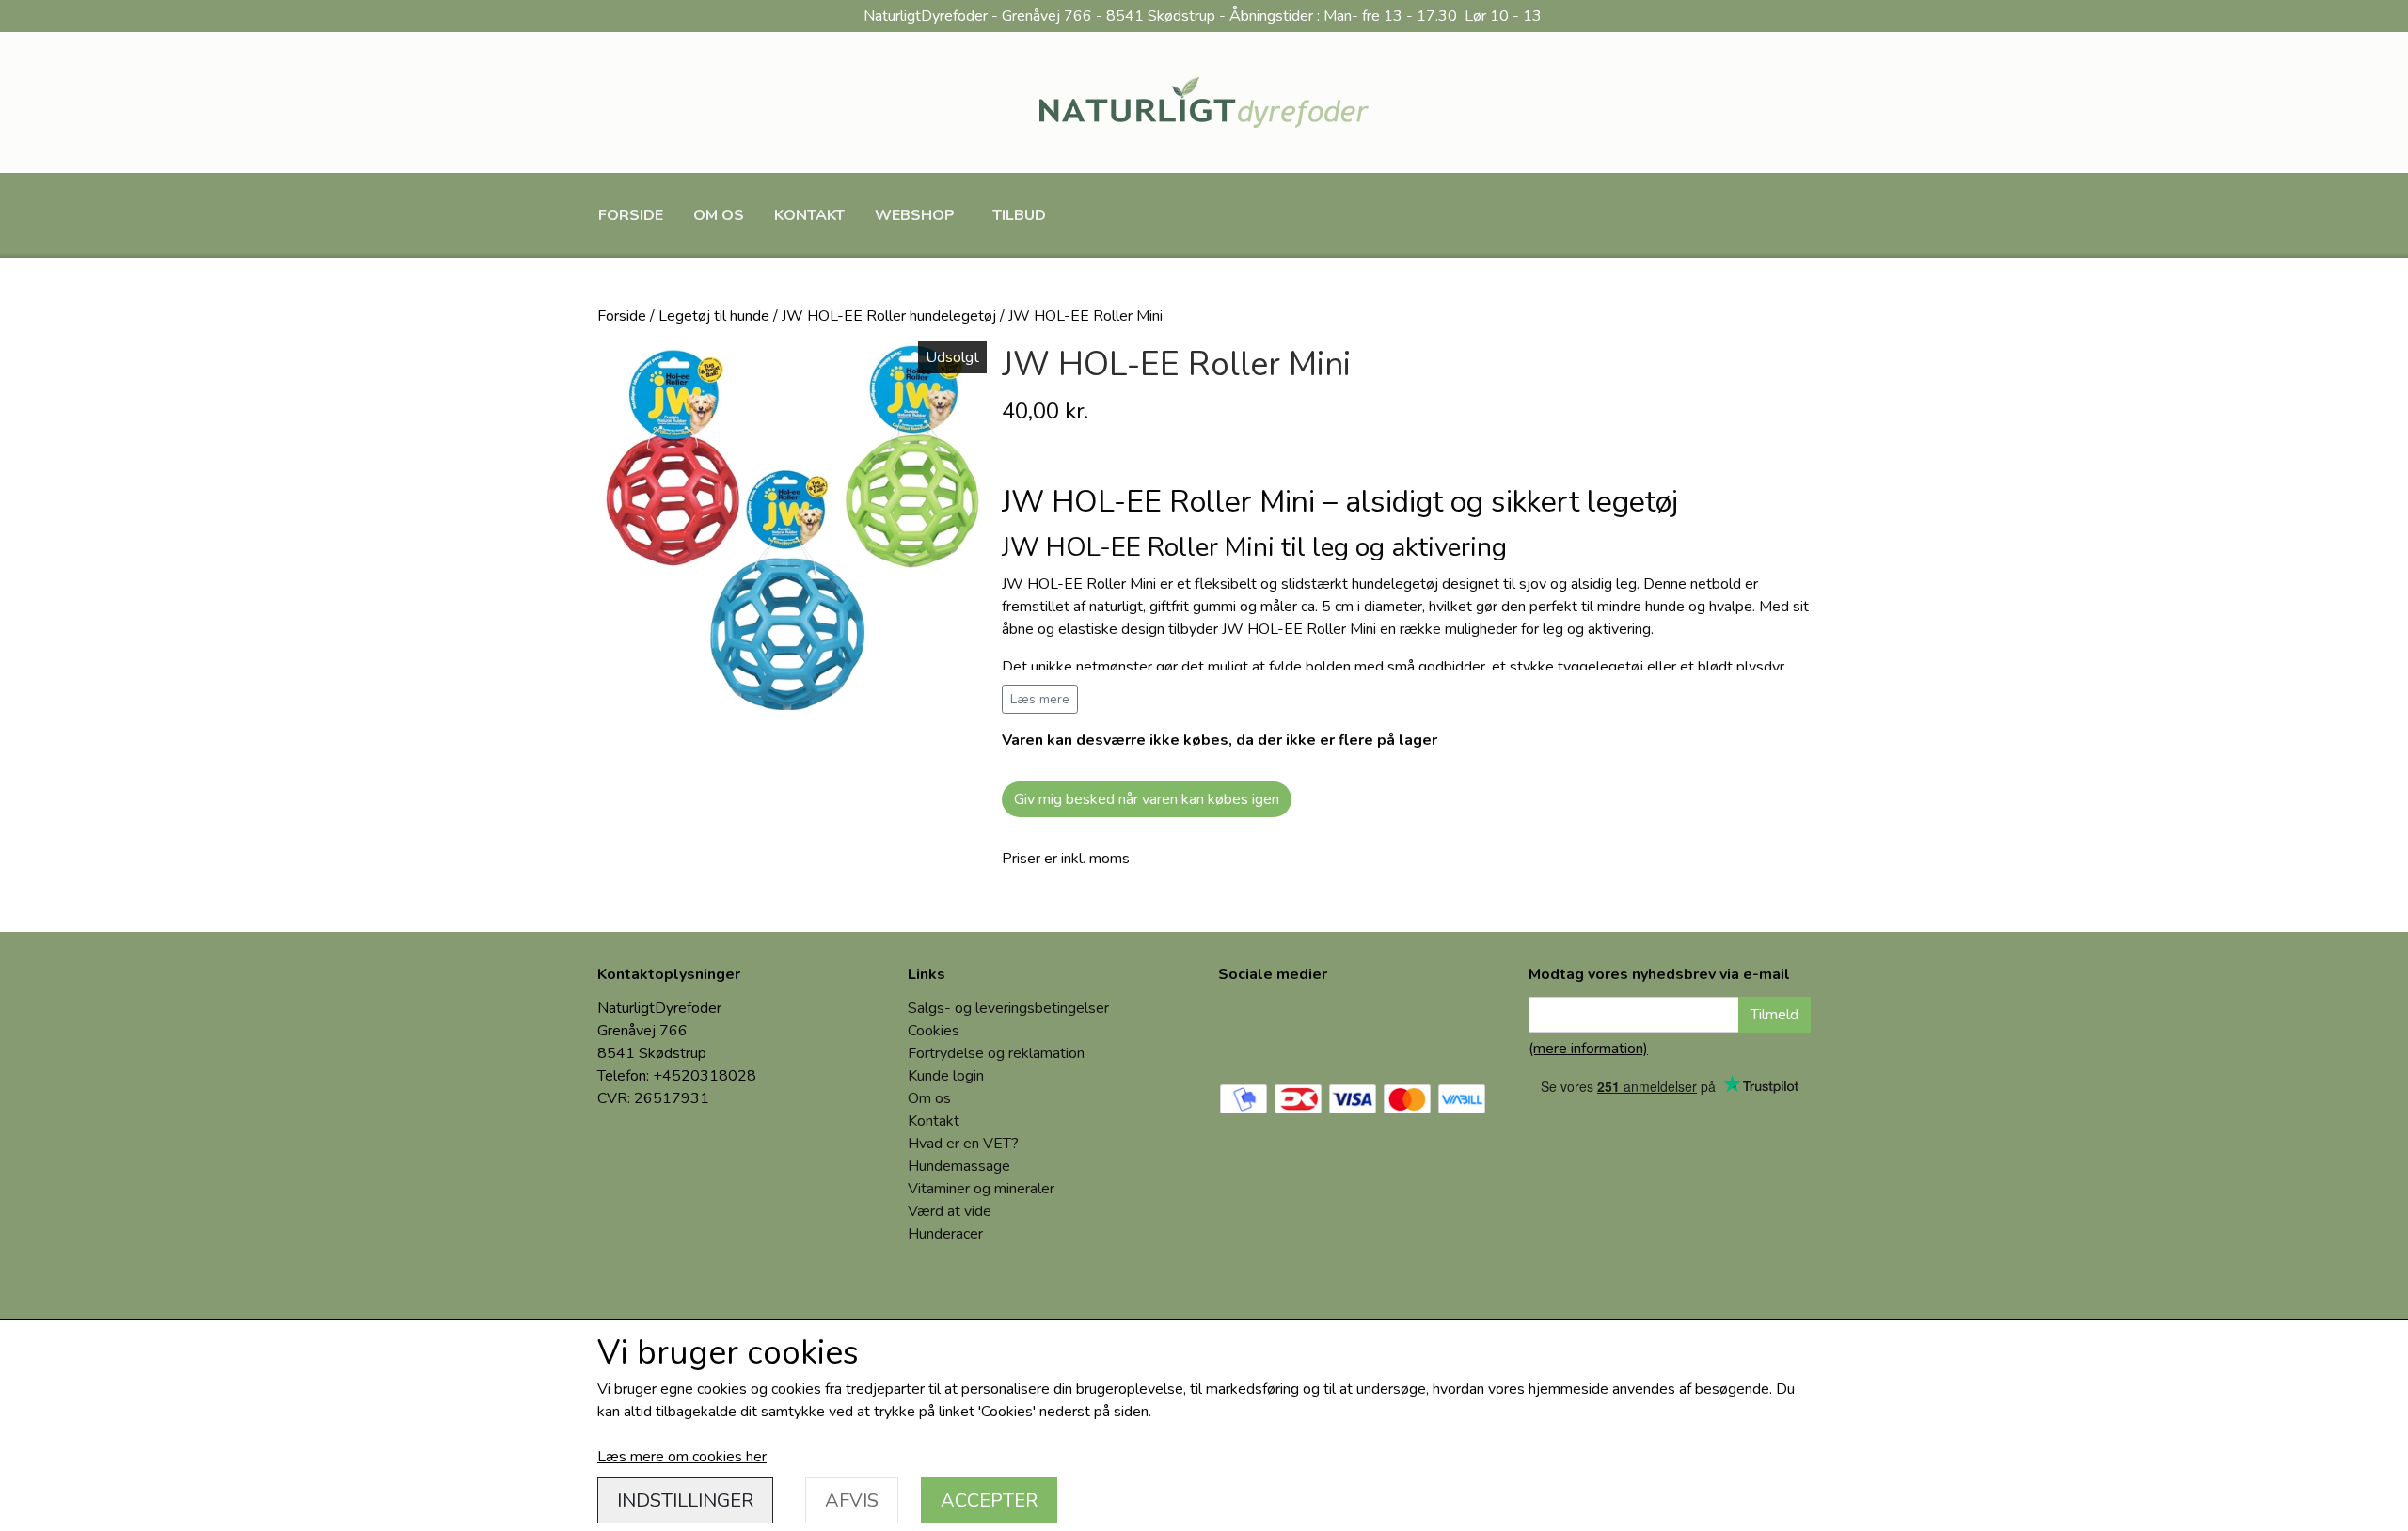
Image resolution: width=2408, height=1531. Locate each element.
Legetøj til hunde (714, 316)
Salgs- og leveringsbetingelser (1008, 1008)
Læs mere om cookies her (682, 1457)
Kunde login (946, 1076)
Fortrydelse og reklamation (996, 1053)
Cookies (934, 1031)
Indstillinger (685, 1500)
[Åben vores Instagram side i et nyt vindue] (1310, 1029)
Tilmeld (1774, 1015)
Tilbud (1019, 215)
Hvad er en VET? (963, 1144)
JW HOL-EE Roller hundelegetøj (889, 316)
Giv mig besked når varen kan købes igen (1147, 799)
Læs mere (1040, 699)
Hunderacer (945, 1234)
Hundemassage (959, 1166)
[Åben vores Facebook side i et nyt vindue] (1246, 1029)
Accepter (989, 1500)
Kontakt (809, 215)
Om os (719, 215)
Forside (631, 215)
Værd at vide (950, 1211)
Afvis (852, 1500)
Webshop (915, 215)
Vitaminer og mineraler (981, 1189)
